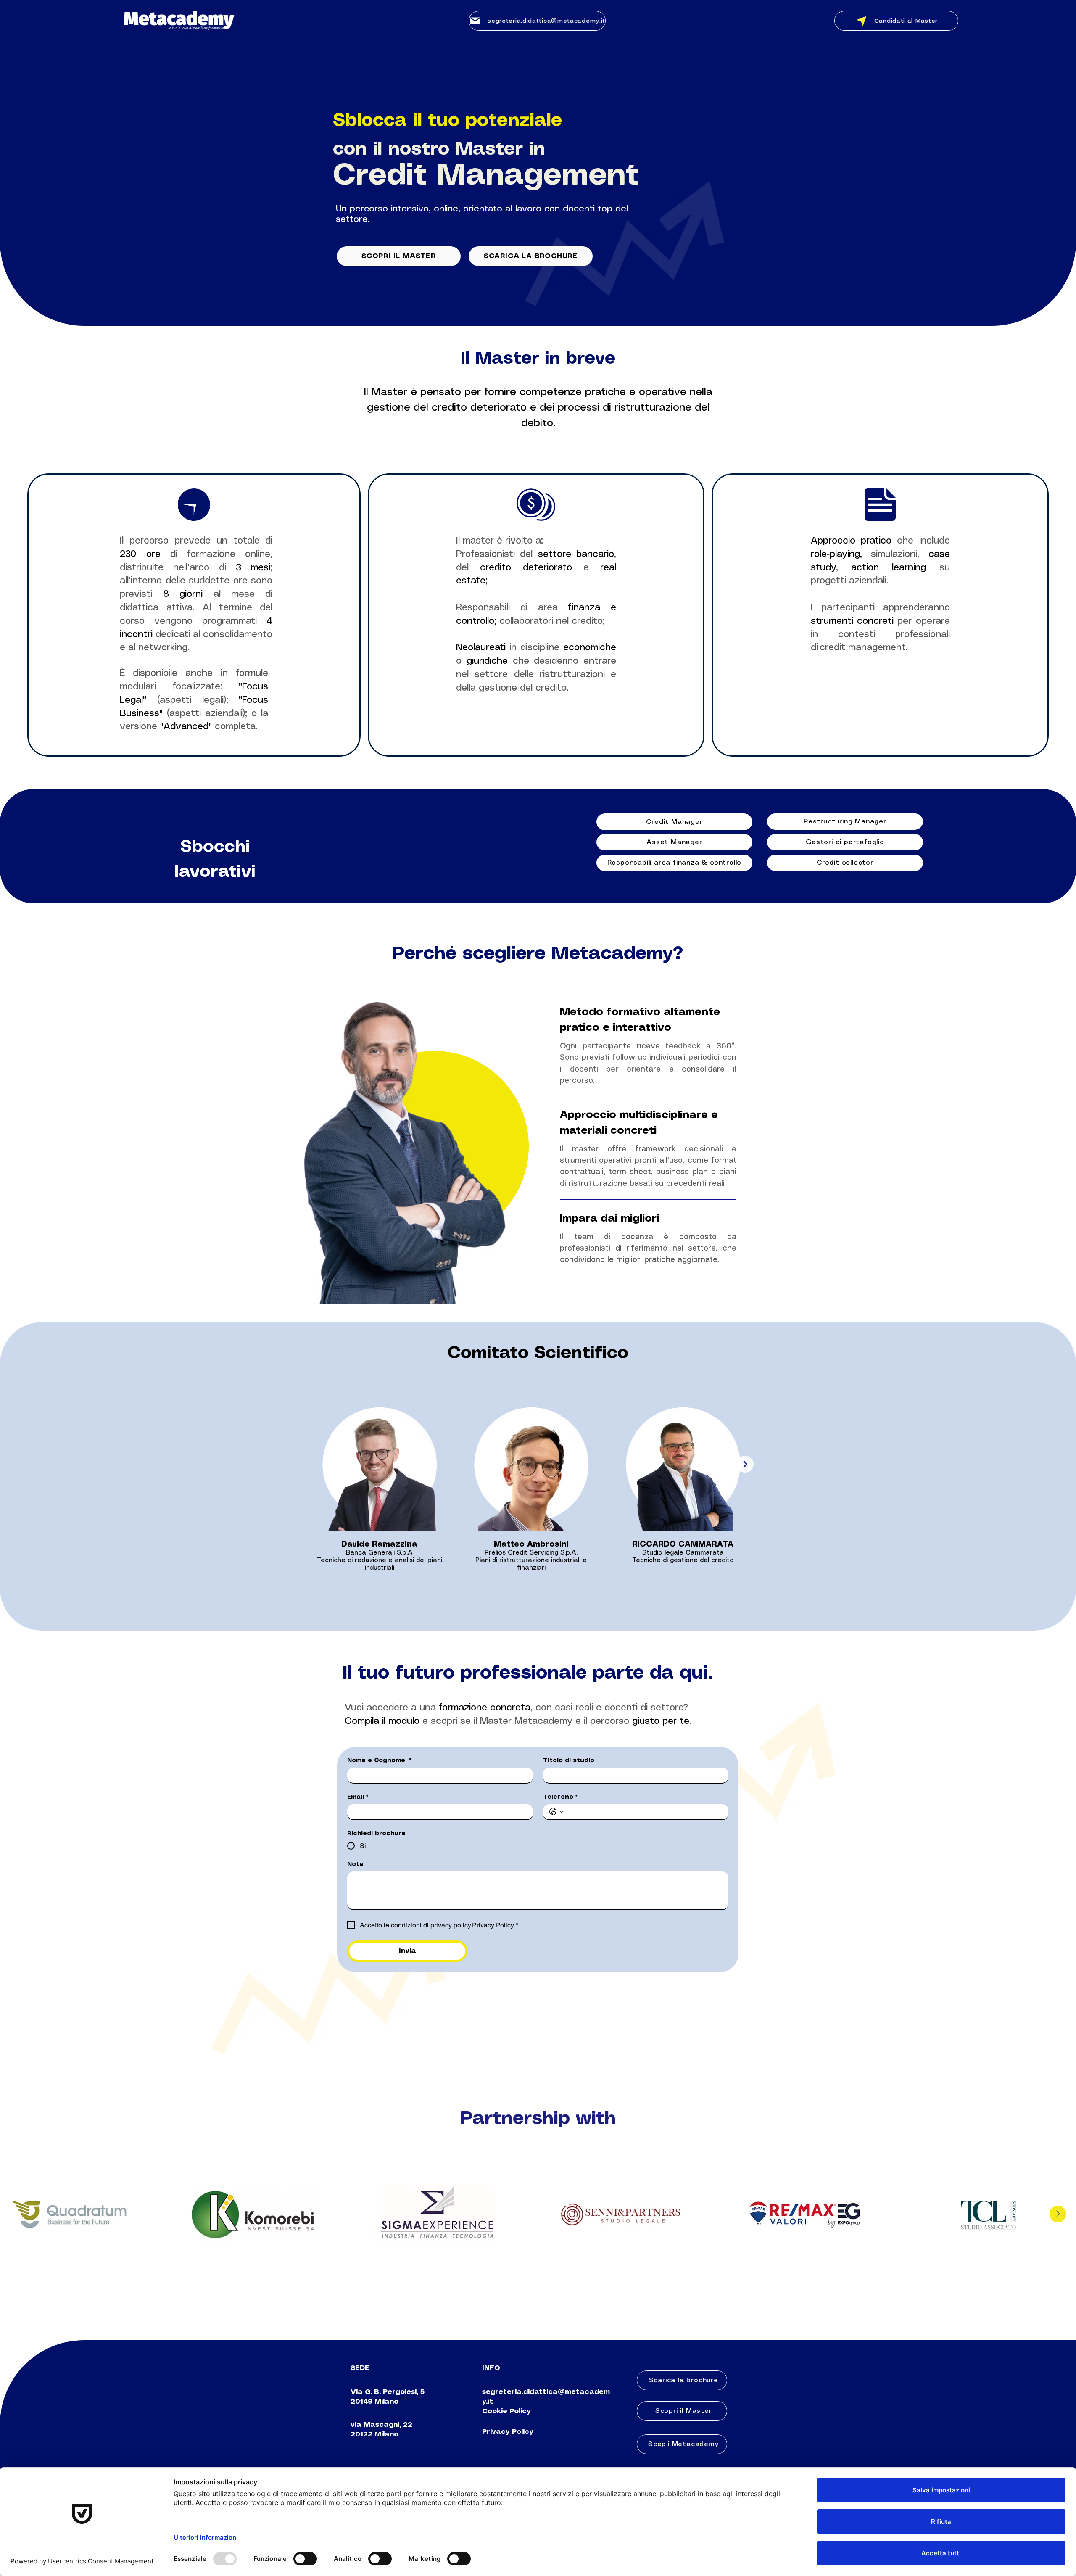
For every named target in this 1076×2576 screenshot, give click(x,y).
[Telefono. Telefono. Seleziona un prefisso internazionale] (556, 1812)
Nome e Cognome (380, 1760)
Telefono (560, 1797)
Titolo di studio (569, 1760)
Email (358, 1797)
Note (355, 1864)
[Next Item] (745, 1464)
